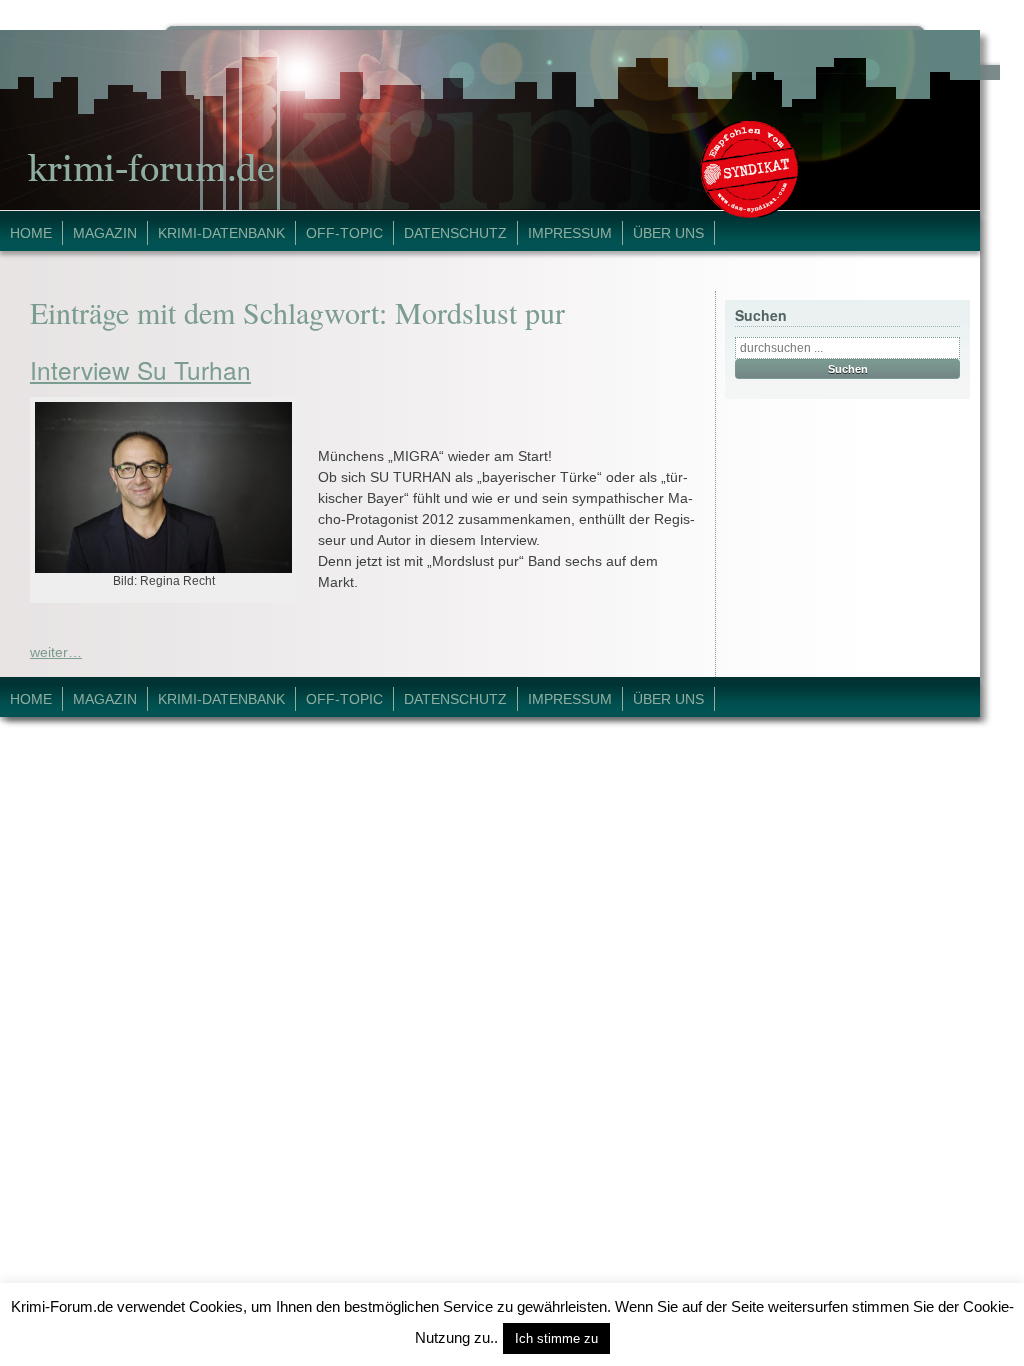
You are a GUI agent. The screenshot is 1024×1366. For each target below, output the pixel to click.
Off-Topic (344, 233)
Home (31, 233)
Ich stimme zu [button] (556, 1338)
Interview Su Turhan (140, 369)
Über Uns (668, 233)
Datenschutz (455, 233)
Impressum (570, 233)
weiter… (56, 652)
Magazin (105, 233)
